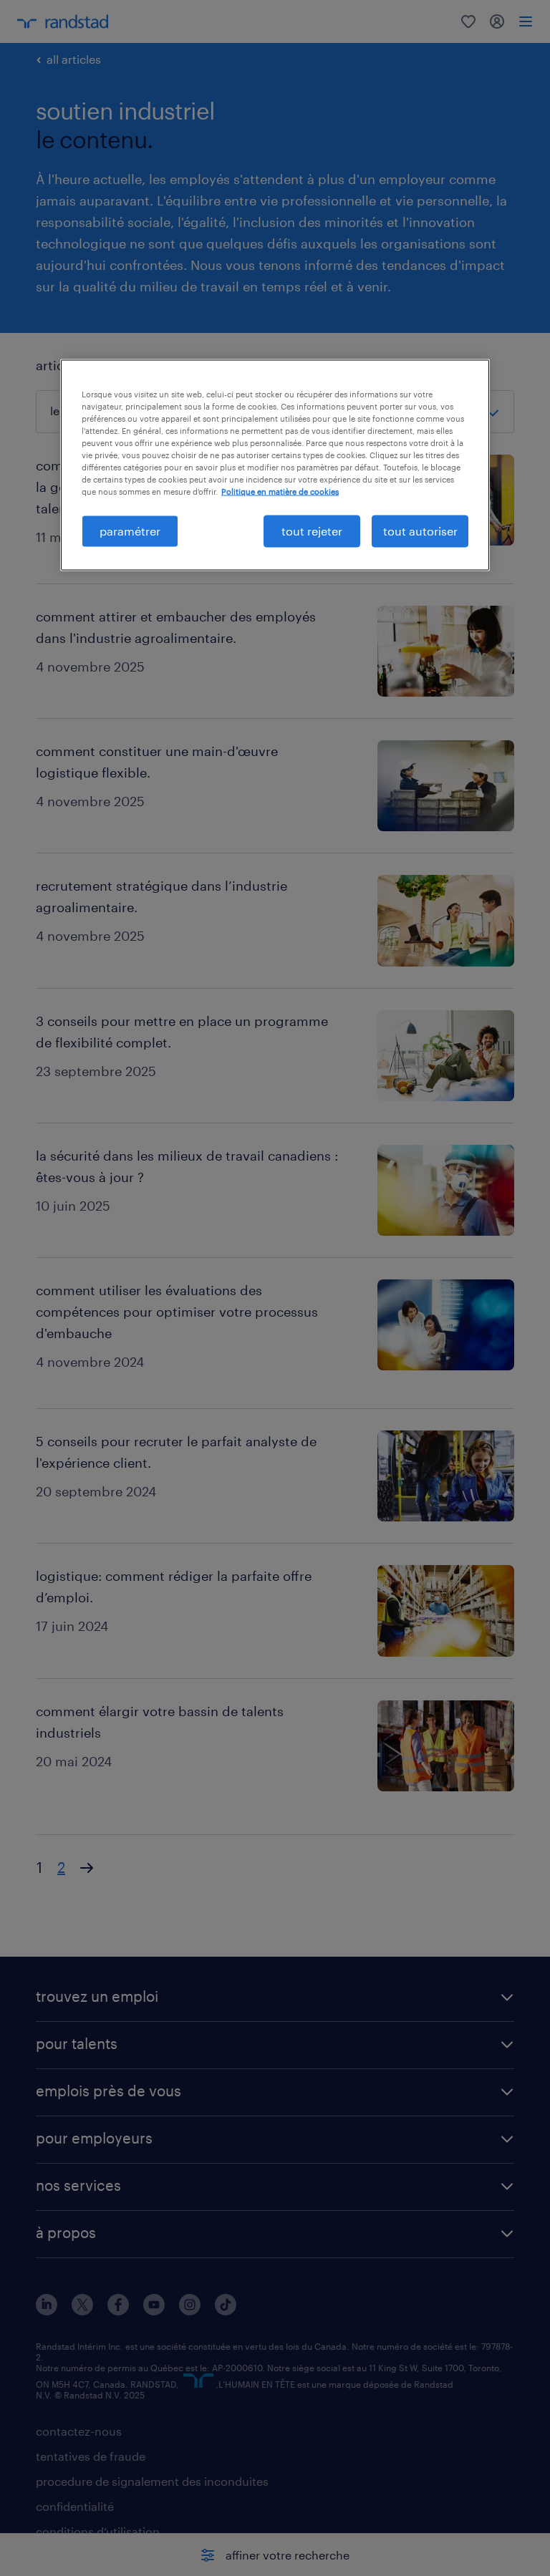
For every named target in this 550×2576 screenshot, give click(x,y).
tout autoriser (420, 531)
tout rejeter (312, 531)
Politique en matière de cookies (280, 492)
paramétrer (130, 531)
